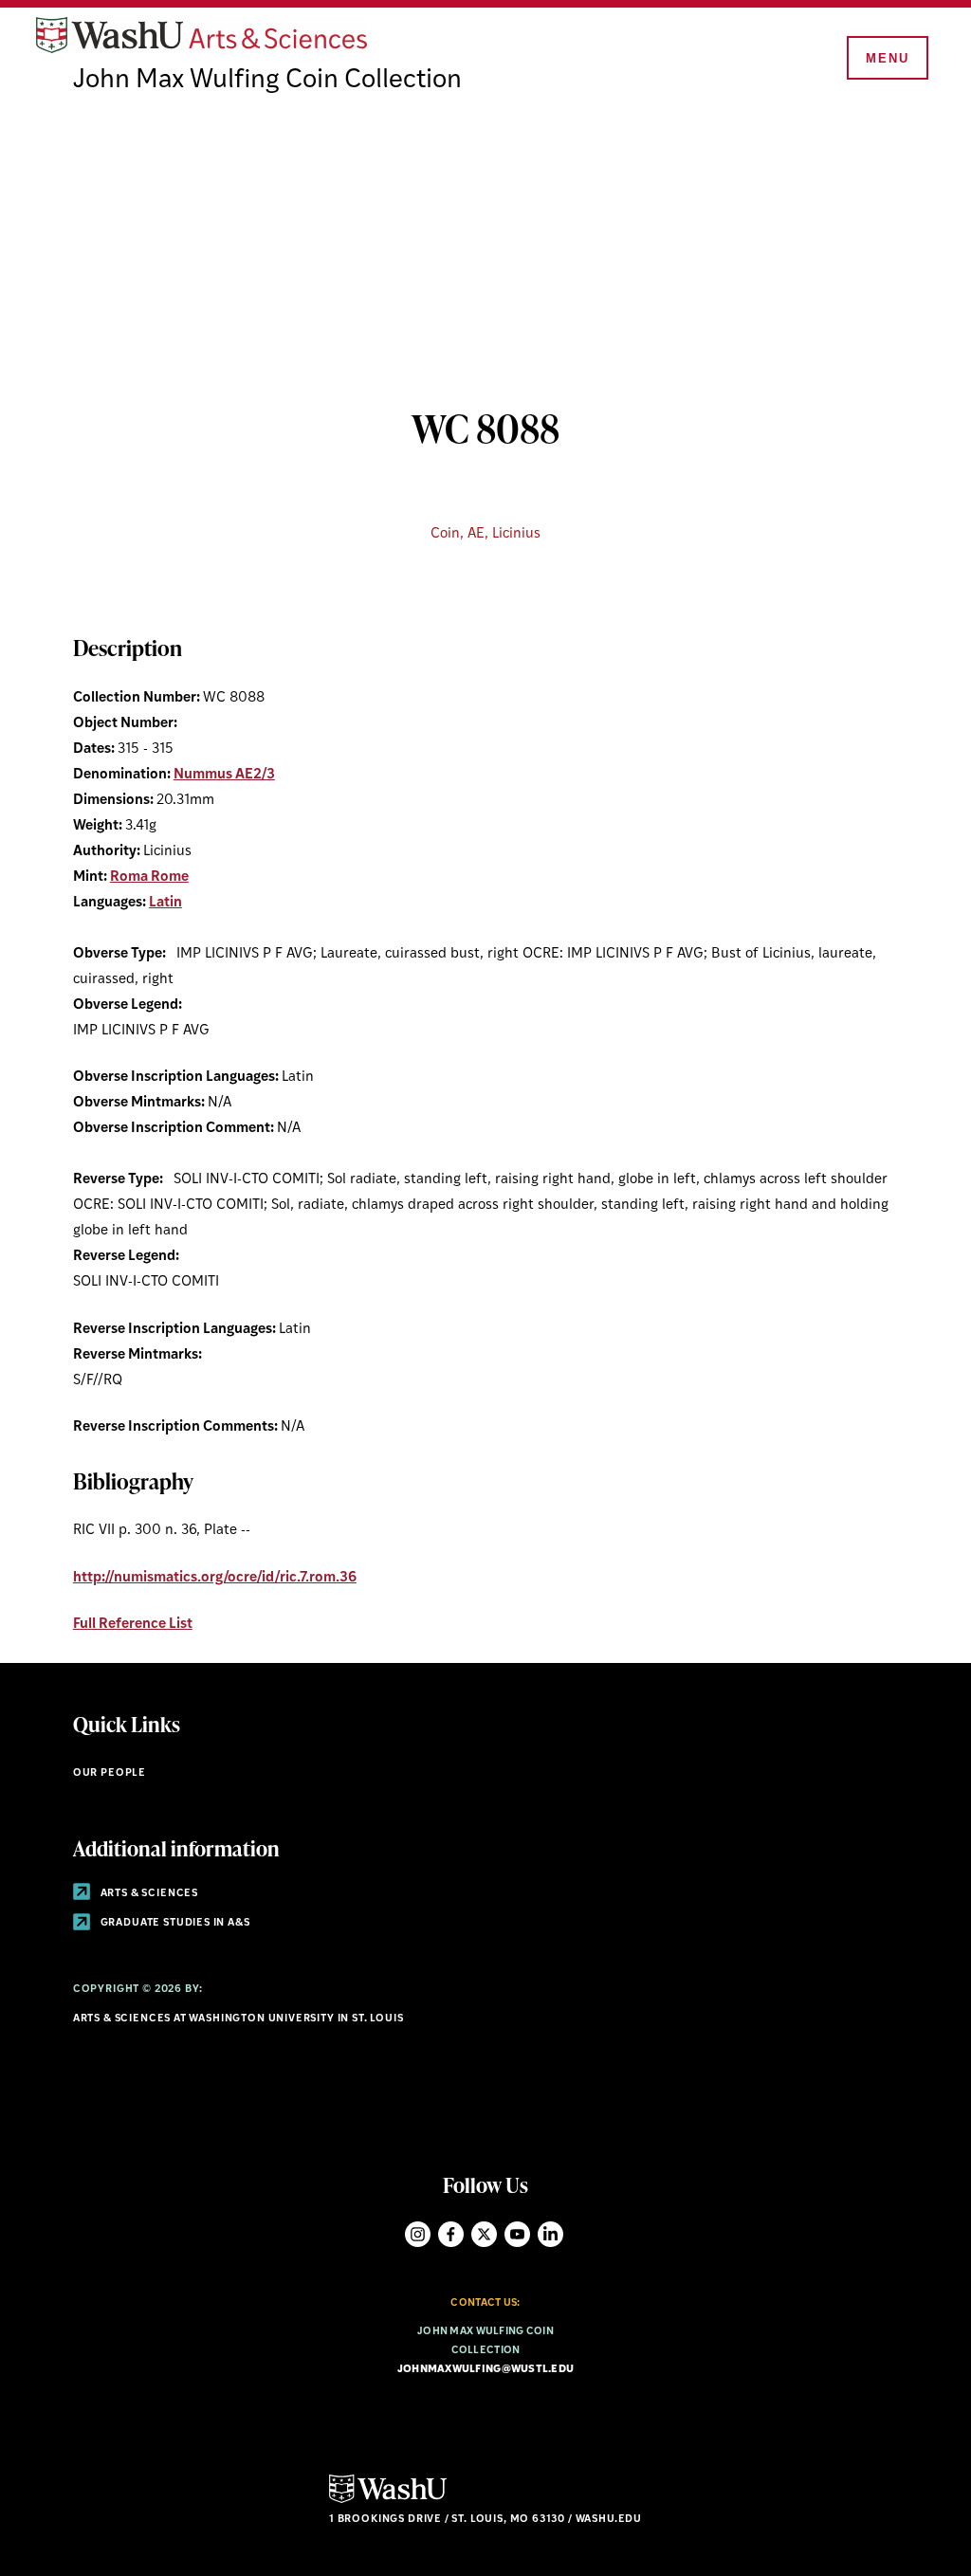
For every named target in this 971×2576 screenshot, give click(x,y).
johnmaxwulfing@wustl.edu (486, 2370)
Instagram (418, 2234)
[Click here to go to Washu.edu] (388, 2501)
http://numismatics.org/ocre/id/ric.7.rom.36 (215, 1578)
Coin (445, 534)
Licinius (516, 534)
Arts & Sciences (148, 1894)
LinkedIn (550, 2234)
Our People (110, 1773)
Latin (165, 903)
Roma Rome (149, 877)
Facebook (451, 2234)
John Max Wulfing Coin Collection (267, 81)
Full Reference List (133, 1625)
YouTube (517, 2234)
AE (476, 534)
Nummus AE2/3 (224, 775)
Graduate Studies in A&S (174, 1923)
